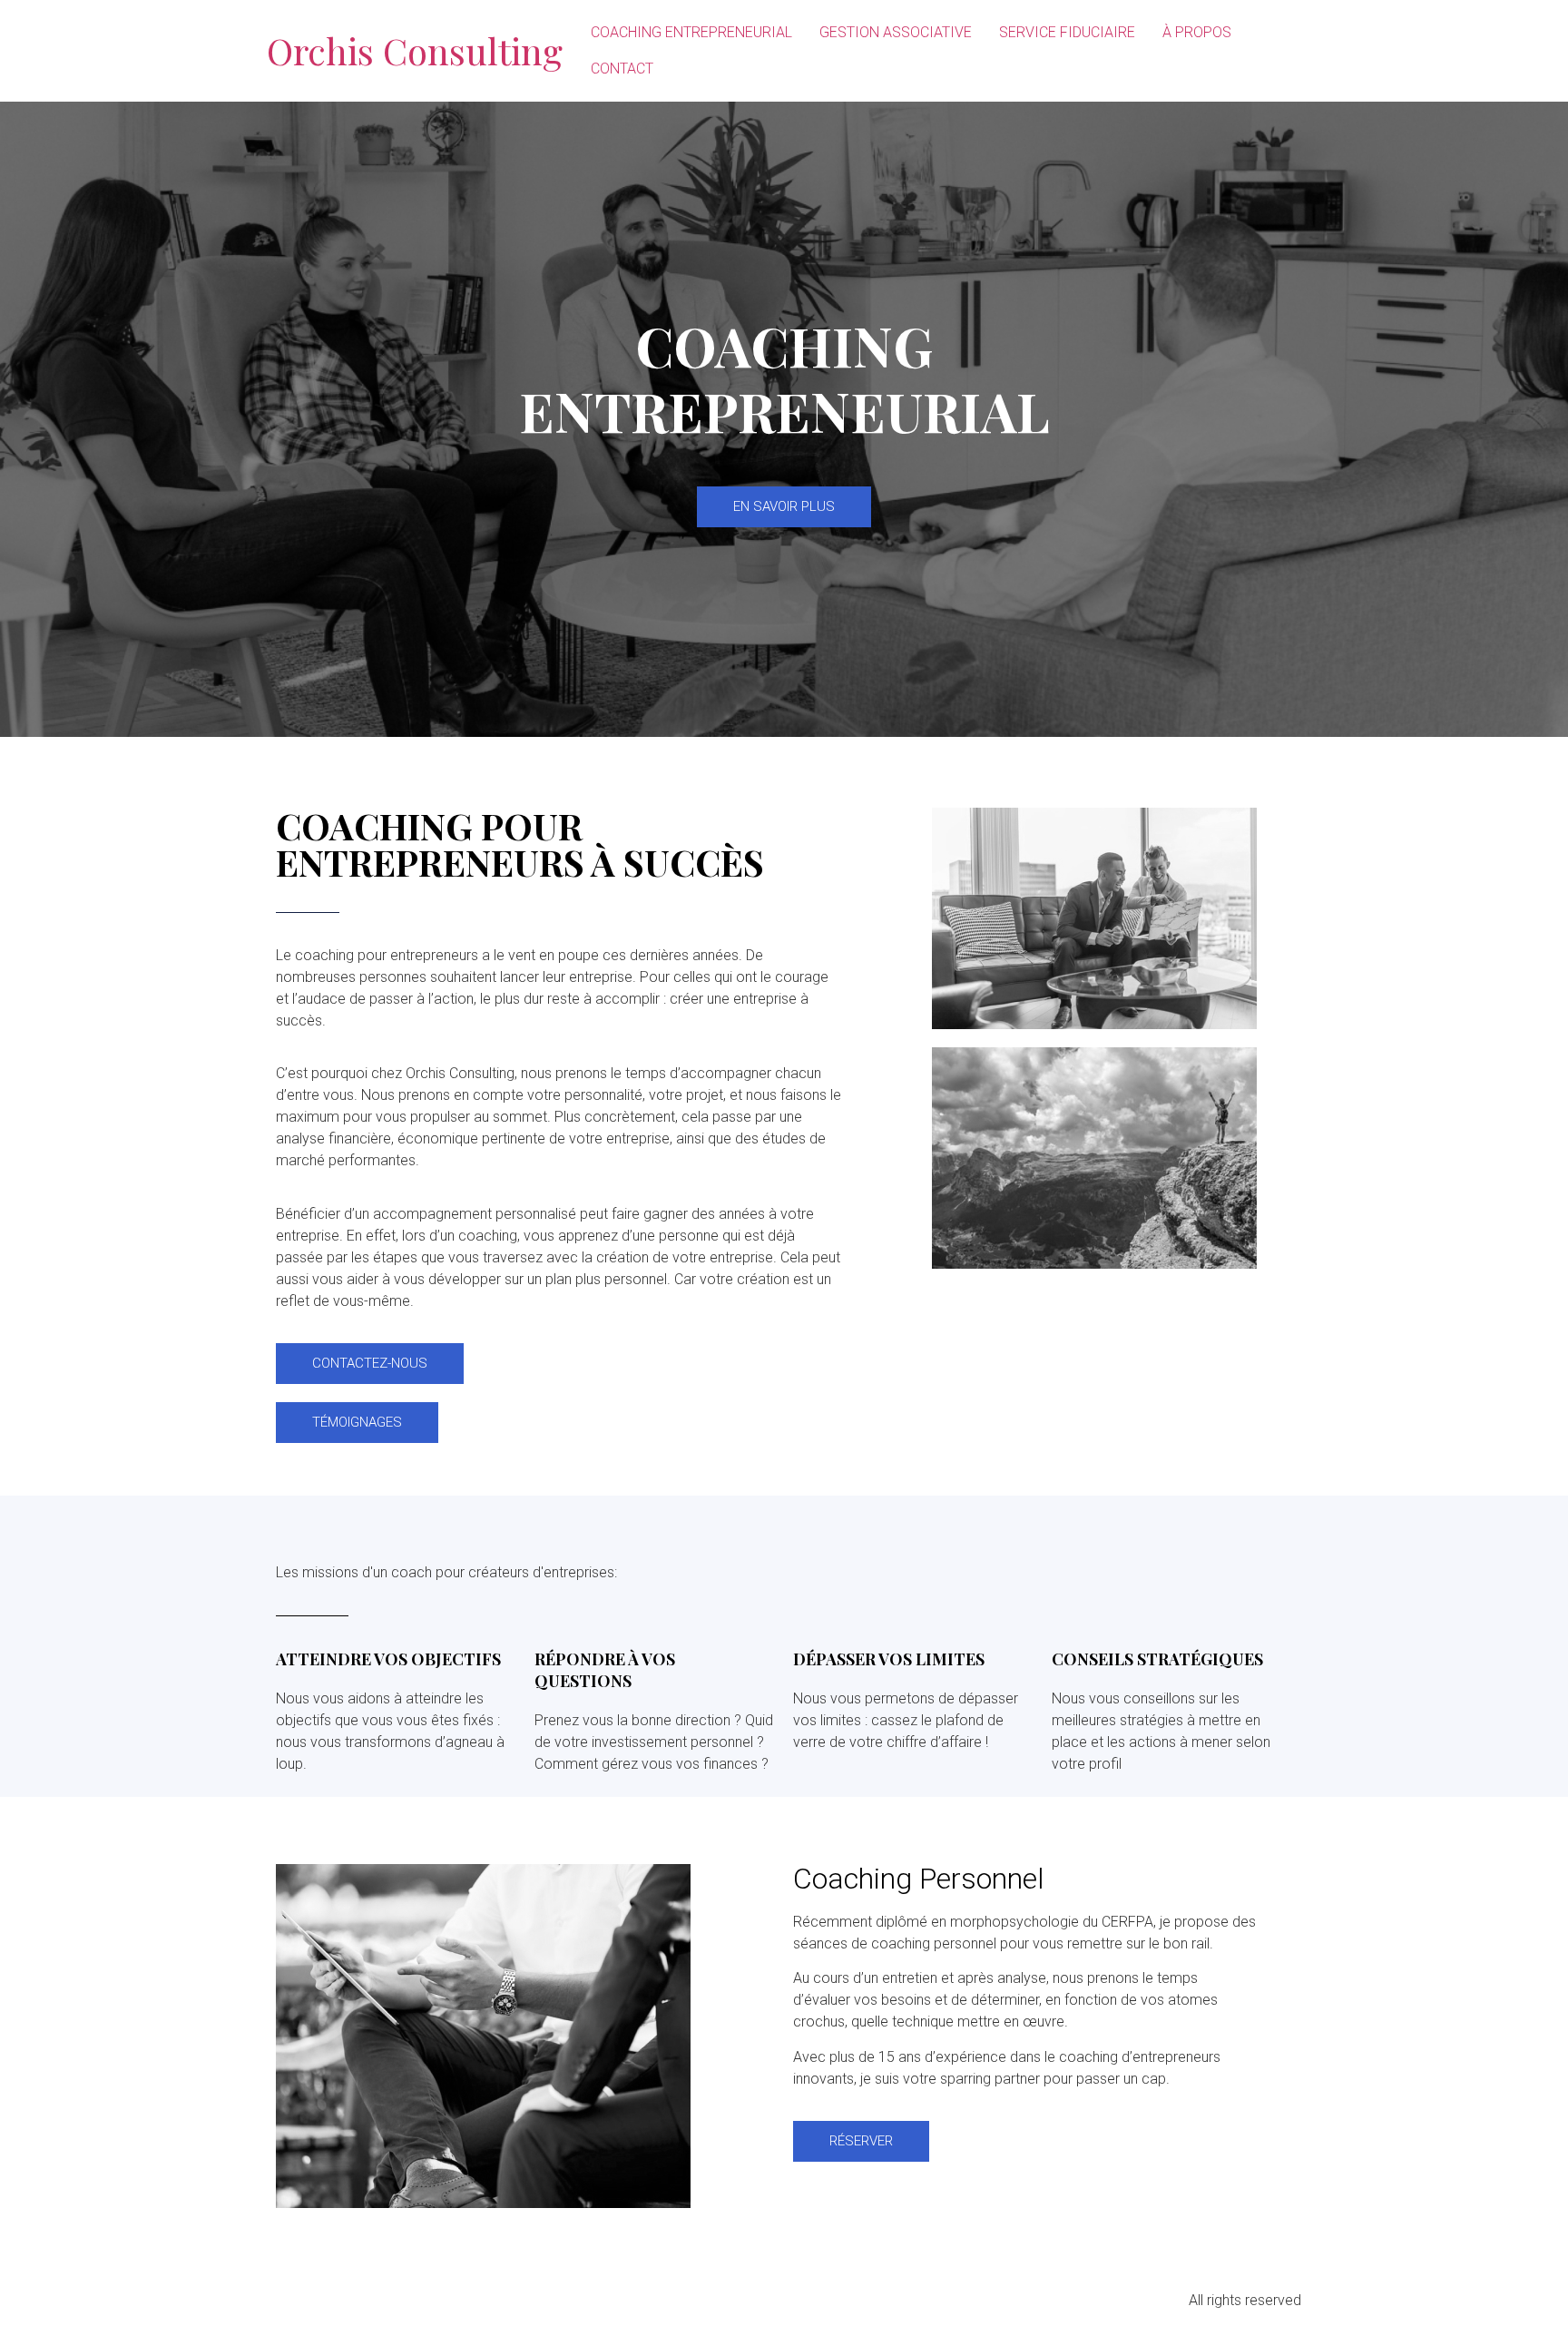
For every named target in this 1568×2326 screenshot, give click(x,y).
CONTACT (622, 69)
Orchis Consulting (415, 50)
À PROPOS (1197, 32)
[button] (784, 507)
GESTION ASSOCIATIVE (896, 32)
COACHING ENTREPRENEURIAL (691, 32)
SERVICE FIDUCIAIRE (1067, 32)
